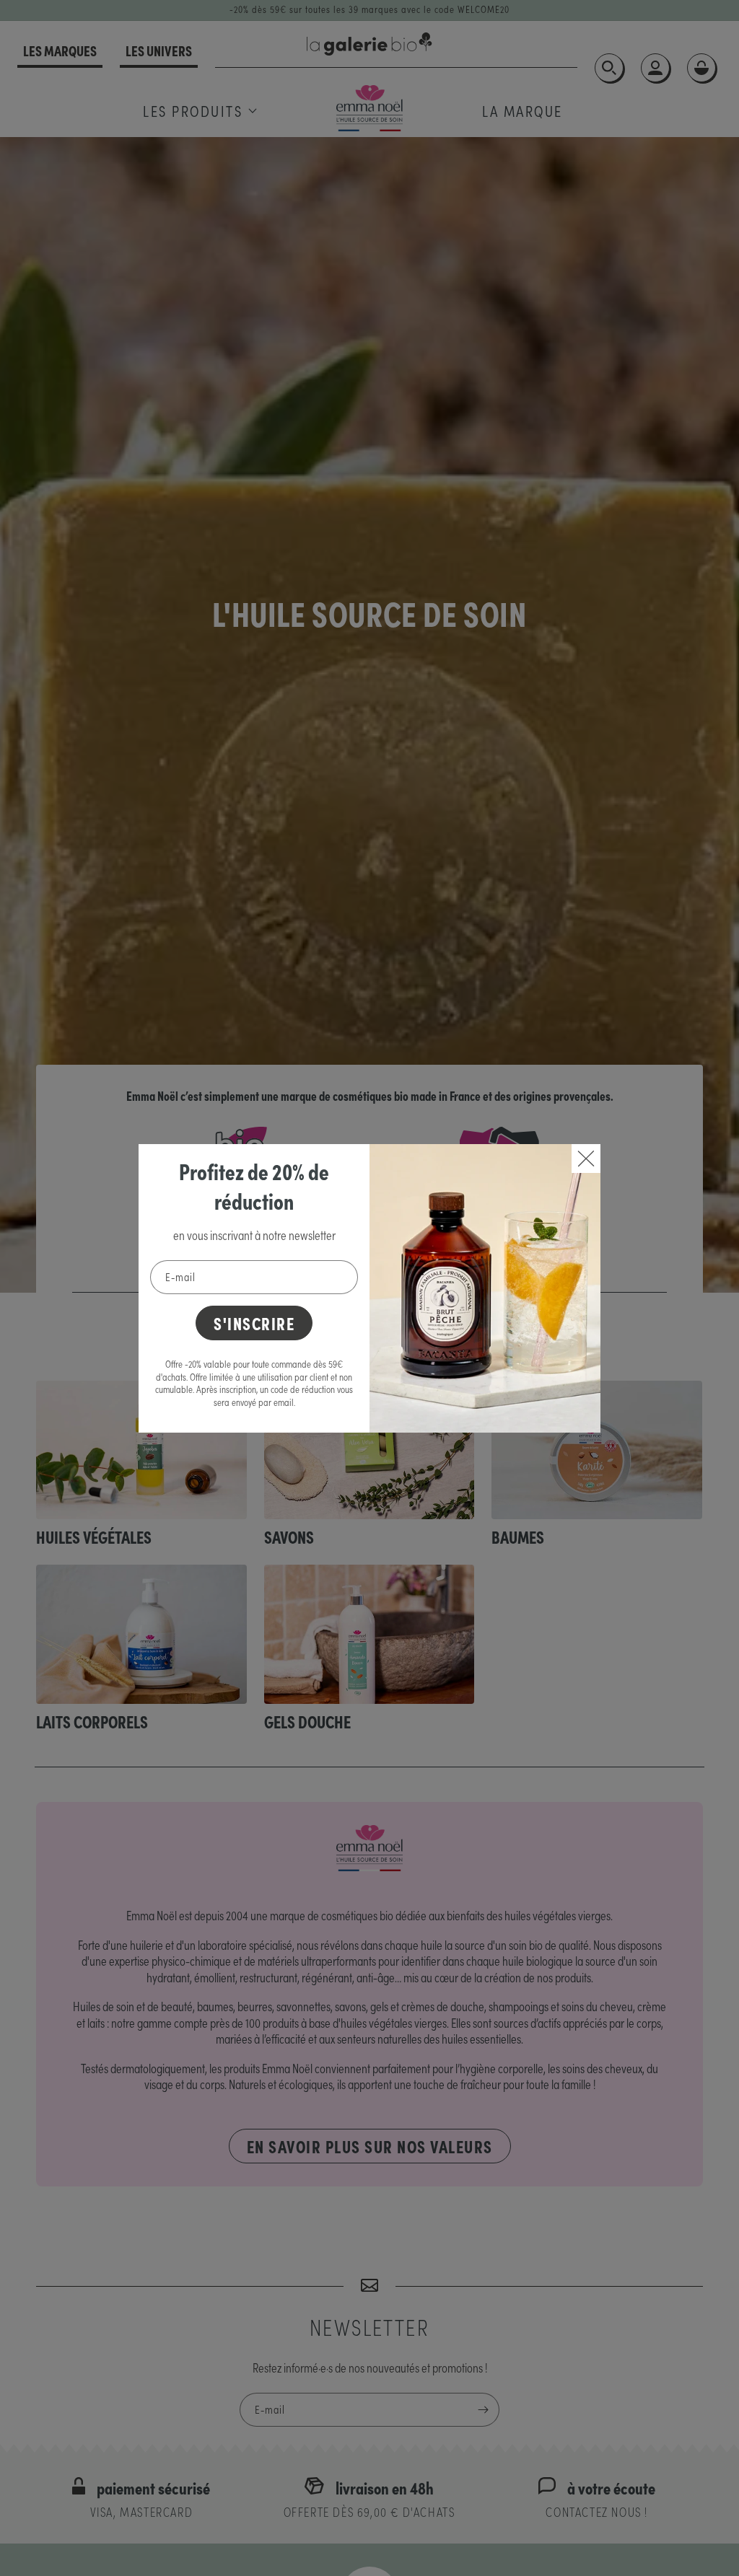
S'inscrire (254, 1323)
